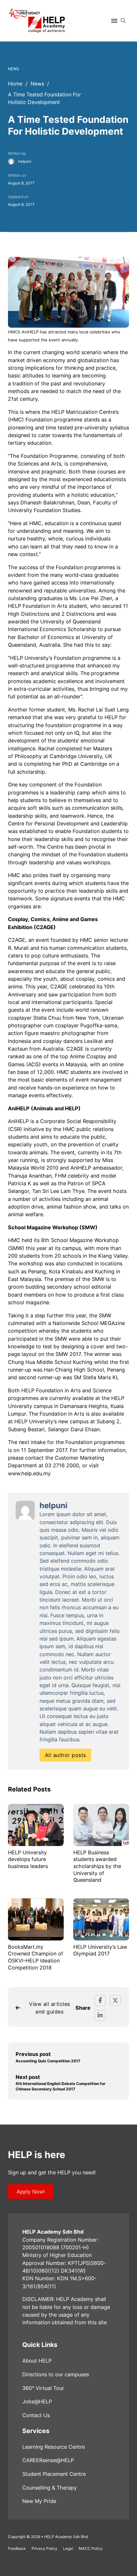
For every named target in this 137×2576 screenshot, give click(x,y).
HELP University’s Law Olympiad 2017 (100, 1950)
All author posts (65, 1755)
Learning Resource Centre (54, 2447)
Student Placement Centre (54, 2474)
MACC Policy (91, 2548)
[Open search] (123, 21)
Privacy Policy (44, 2548)
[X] (115, 2000)
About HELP (37, 2361)
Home (15, 84)
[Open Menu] (114, 21)
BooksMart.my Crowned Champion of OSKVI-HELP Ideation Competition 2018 (36, 1957)
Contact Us (36, 2415)
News (37, 84)
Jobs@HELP (37, 2401)
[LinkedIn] (100, 2015)
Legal (68, 2548)
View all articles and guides (50, 2008)
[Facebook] (100, 2000)
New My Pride (39, 2501)
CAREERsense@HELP (48, 2460)
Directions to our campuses (56, 2374)
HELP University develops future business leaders (28, 1859)
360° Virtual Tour (43, 2388)
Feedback (17, 2548)
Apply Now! (31, 2192)
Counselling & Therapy (50, 2488)
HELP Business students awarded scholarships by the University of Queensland (97, 1866)
